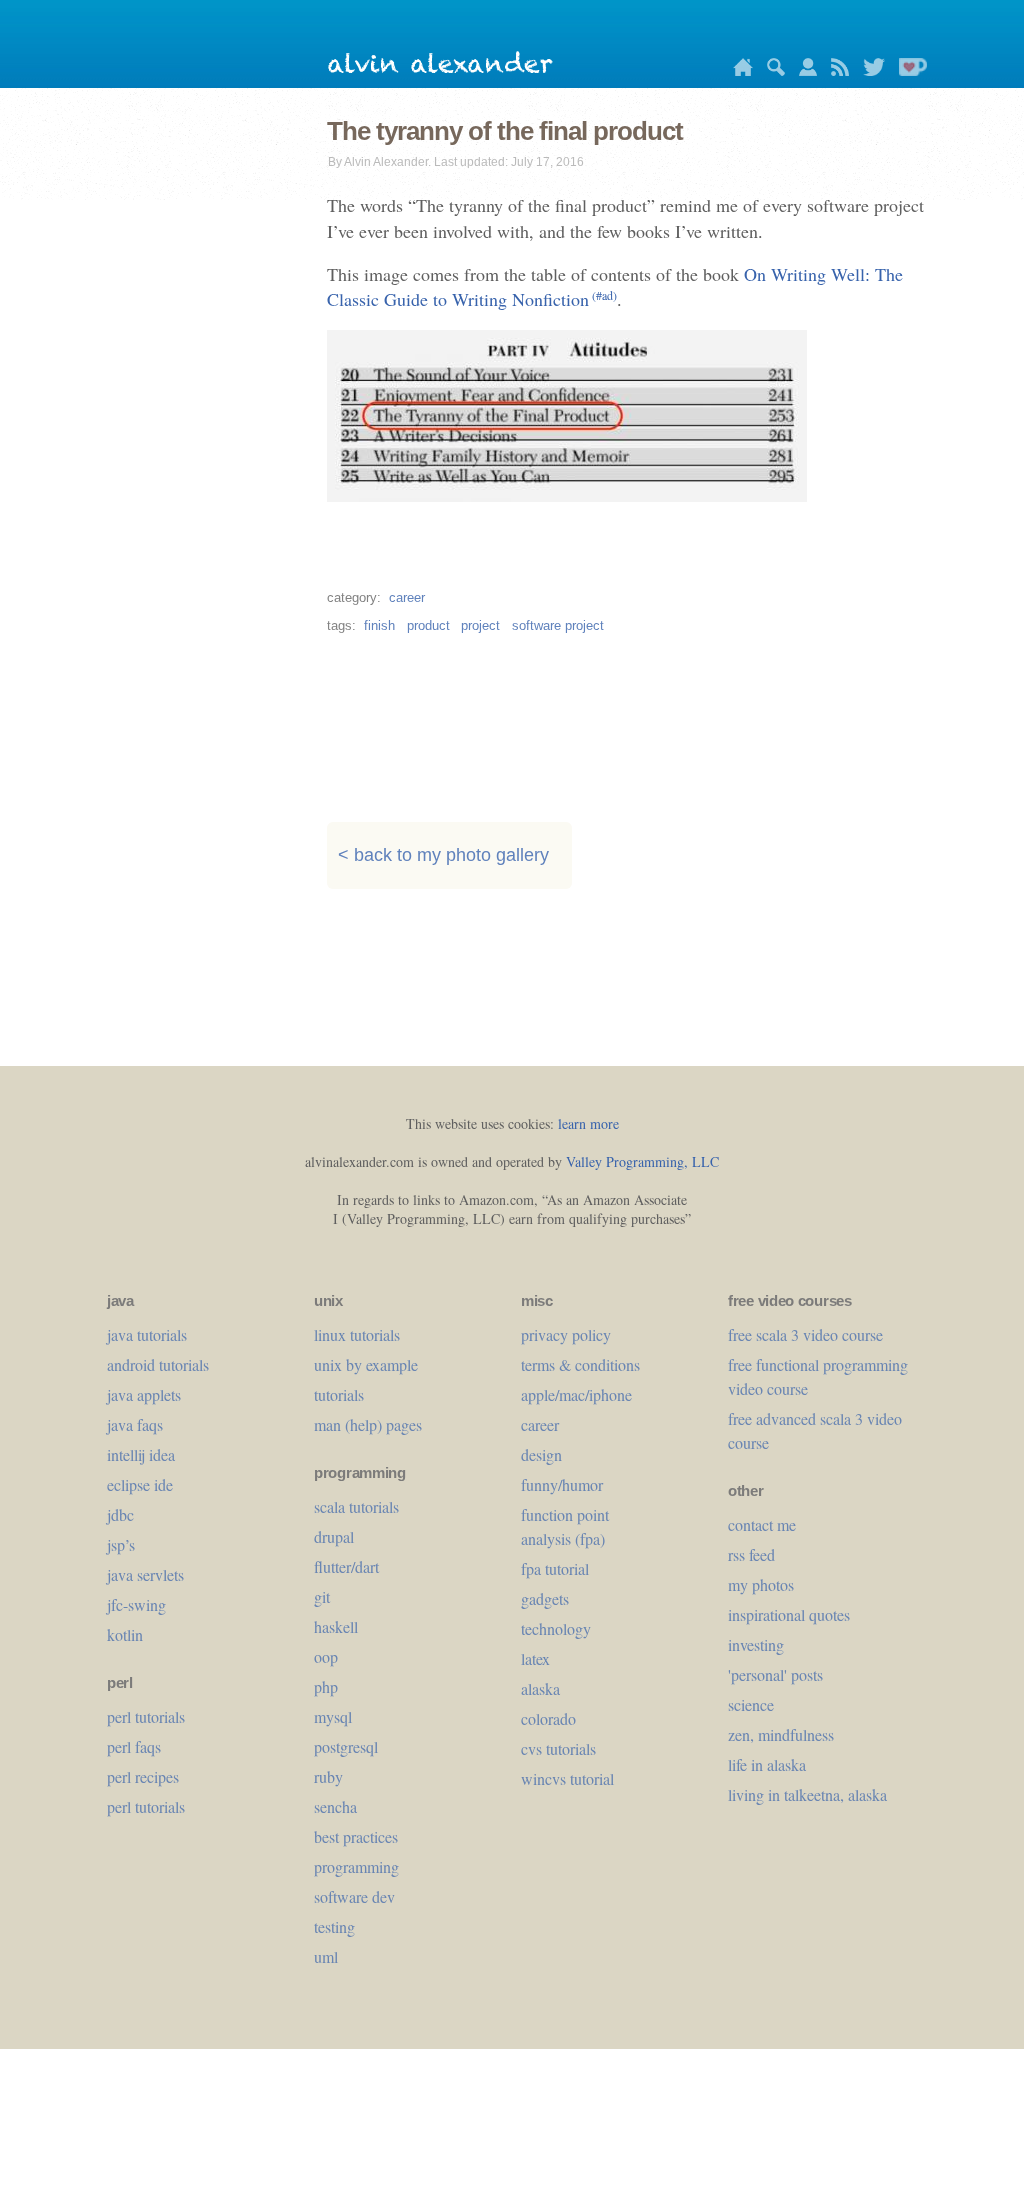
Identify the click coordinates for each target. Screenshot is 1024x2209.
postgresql (346, 1746)
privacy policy (566, 1334)
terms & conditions (580, 1364)
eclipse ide (140, 1484)
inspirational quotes (789, 1614)
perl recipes (143, 1776)
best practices (356, 1836)
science (751, 1704)
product (428, 625)
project (480, 625)
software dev (354, 1896)
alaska (540, 1688)
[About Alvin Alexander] (803, 70)
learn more (588, 1123)
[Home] (738, 70)
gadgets (545, 1598)
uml (326, 1956)
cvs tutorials (558, 1748)
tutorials (339, 1394)
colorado (548, 1718)
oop (326, 1656)
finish (379, 625)
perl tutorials (146, 1716)
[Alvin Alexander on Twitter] (869, 70)
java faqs (135, 1424)
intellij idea (141, 1454)
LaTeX (535, 1658)
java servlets (145, 1574)
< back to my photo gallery (443, 855)
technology (556, 1628)
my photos (761, 1584)
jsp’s (121, 1544)
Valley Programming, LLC (642, 1161)
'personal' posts (775, 1674)
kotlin (125, 1634)
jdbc (120, 1514)
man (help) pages (368, 1424)
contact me (762, 1524)
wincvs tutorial (567, 1778)
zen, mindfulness (781, 1734)
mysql (333, 1716)
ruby (328, 1776)
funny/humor (562, 1484)
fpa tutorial (555, 1568)
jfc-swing (136, 1604)
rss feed (751, 1554)
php (326, 1686)
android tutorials (158, 1364)
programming (356, 1866)
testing (334, 1926)
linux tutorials (357, 1334)
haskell (336, 1626)
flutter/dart (346, 1566)
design (541, 1454)
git (322, 1596)
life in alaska (767, 1764)
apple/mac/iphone (576, 1394)
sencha (335, 1806)
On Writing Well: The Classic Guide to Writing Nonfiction (615, 286)
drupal (334, 1536)
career (407, 597)
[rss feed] (835, 70)
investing (756, 1644)
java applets (144, 1394)
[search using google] (771, 70)
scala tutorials (356, 1506)
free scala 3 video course (805, 1334)
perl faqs (134, 1746)
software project (558, 625)
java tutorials (147, 1334)
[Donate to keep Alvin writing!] (908, 70)
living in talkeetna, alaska (807, 1794)
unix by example (366, 1364)
